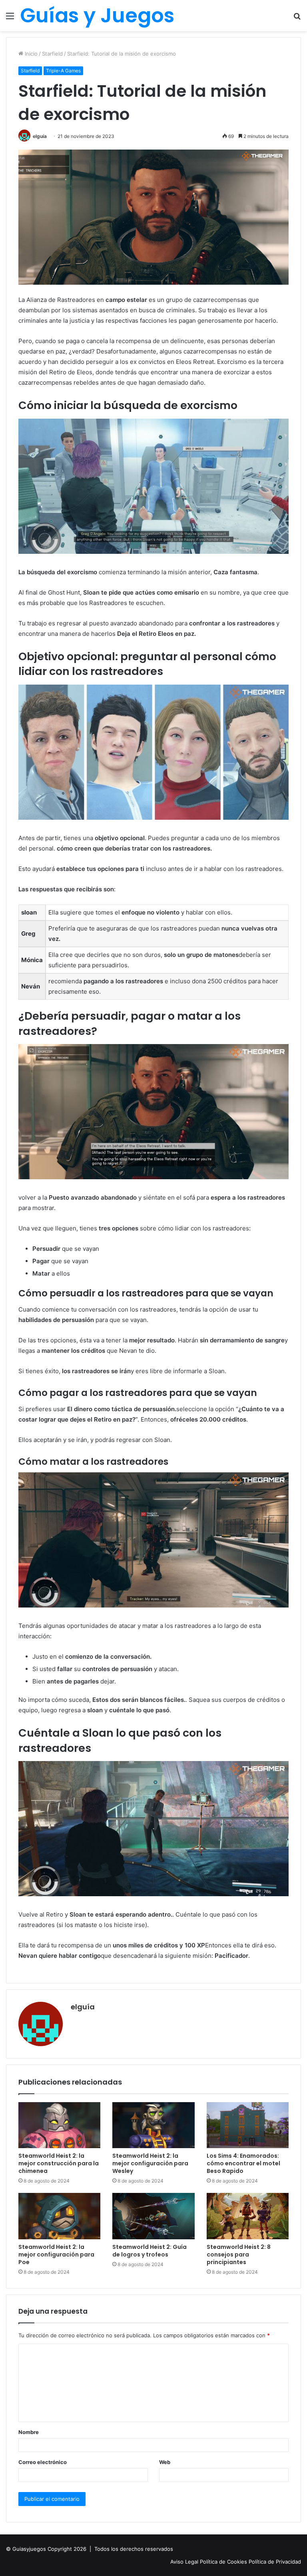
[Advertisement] (153, 91)
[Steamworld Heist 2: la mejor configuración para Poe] (59, 2216)
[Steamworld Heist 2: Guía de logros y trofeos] (153, 2216)
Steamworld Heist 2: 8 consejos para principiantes (239, 2254)
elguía (83, 2007)
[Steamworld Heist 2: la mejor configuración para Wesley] (153, 2125)
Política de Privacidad (275, 2562)
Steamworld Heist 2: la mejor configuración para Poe (56, 2254)
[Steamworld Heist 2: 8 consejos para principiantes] (248, 2216)
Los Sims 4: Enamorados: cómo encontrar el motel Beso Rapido (243, 2163)
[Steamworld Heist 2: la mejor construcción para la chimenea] (59, 2125)
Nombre (29, 2432)
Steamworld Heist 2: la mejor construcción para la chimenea (59, 2163)
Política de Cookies (224, 2562)
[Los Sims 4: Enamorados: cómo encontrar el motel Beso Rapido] (248, 2125)
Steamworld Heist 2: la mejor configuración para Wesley (150, 2163)
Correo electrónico (43, 2462)
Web (165, 2462)
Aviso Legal (185, 2562)
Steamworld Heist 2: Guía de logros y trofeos (150, 2251)
